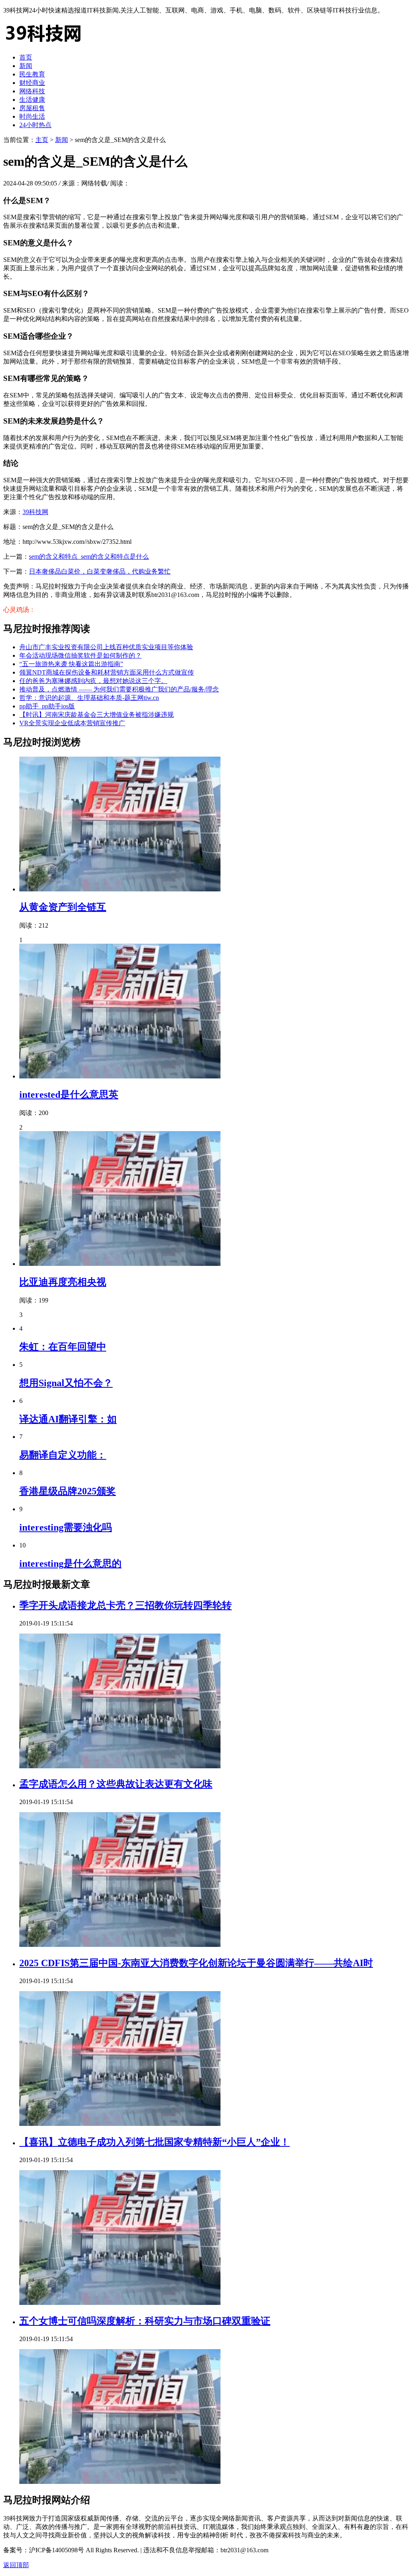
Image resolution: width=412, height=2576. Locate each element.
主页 (42, 140)
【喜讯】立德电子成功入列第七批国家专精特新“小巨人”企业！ (154, 2142)
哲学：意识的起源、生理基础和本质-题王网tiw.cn (89, 698)
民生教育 (32, 74)
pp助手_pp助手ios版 (47, 706)
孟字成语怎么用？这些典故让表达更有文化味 (116, 1784)
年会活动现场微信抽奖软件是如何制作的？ (80, 655)
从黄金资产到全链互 (63, 907)
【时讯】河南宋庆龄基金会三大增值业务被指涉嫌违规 (97, 715)
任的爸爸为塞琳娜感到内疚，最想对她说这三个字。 (93, 681)
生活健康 (32, 100)
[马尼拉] (43, 43)
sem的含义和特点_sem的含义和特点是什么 (89, 557)
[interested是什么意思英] (120, 1076)
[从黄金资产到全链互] (120, 889)
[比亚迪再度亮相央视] (120, 1264)
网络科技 (32, 91)
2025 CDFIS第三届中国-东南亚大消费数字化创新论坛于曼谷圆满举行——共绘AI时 (196, 1963)
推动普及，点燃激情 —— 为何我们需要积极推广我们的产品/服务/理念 (119, 689)
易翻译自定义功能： (63, 1455)
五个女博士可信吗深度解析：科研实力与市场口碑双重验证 (145, 2321)
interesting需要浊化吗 (66, 1527)
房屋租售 (32, 108)
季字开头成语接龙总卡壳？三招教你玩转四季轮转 (126, 1605)
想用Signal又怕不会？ (66, 1383)
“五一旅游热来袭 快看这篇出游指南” (71, 664)
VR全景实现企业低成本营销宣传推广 (72, 723)
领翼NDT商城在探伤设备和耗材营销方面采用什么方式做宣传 (107, 672)
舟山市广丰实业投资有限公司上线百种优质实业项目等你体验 (106, 647)
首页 (26, 57)
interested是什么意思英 (69, 1095)
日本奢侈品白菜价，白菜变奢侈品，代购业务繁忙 (100, 571)
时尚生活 (32, 116)
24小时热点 (35, 125)
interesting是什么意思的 (70, 1564)
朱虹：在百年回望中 (63, 1347)
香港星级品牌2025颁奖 (68, 1491)
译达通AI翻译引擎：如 (68, 1419)
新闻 (26, 66)
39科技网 (35, 512)
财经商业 (32, 83)
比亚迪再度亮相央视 (63, 1282)
